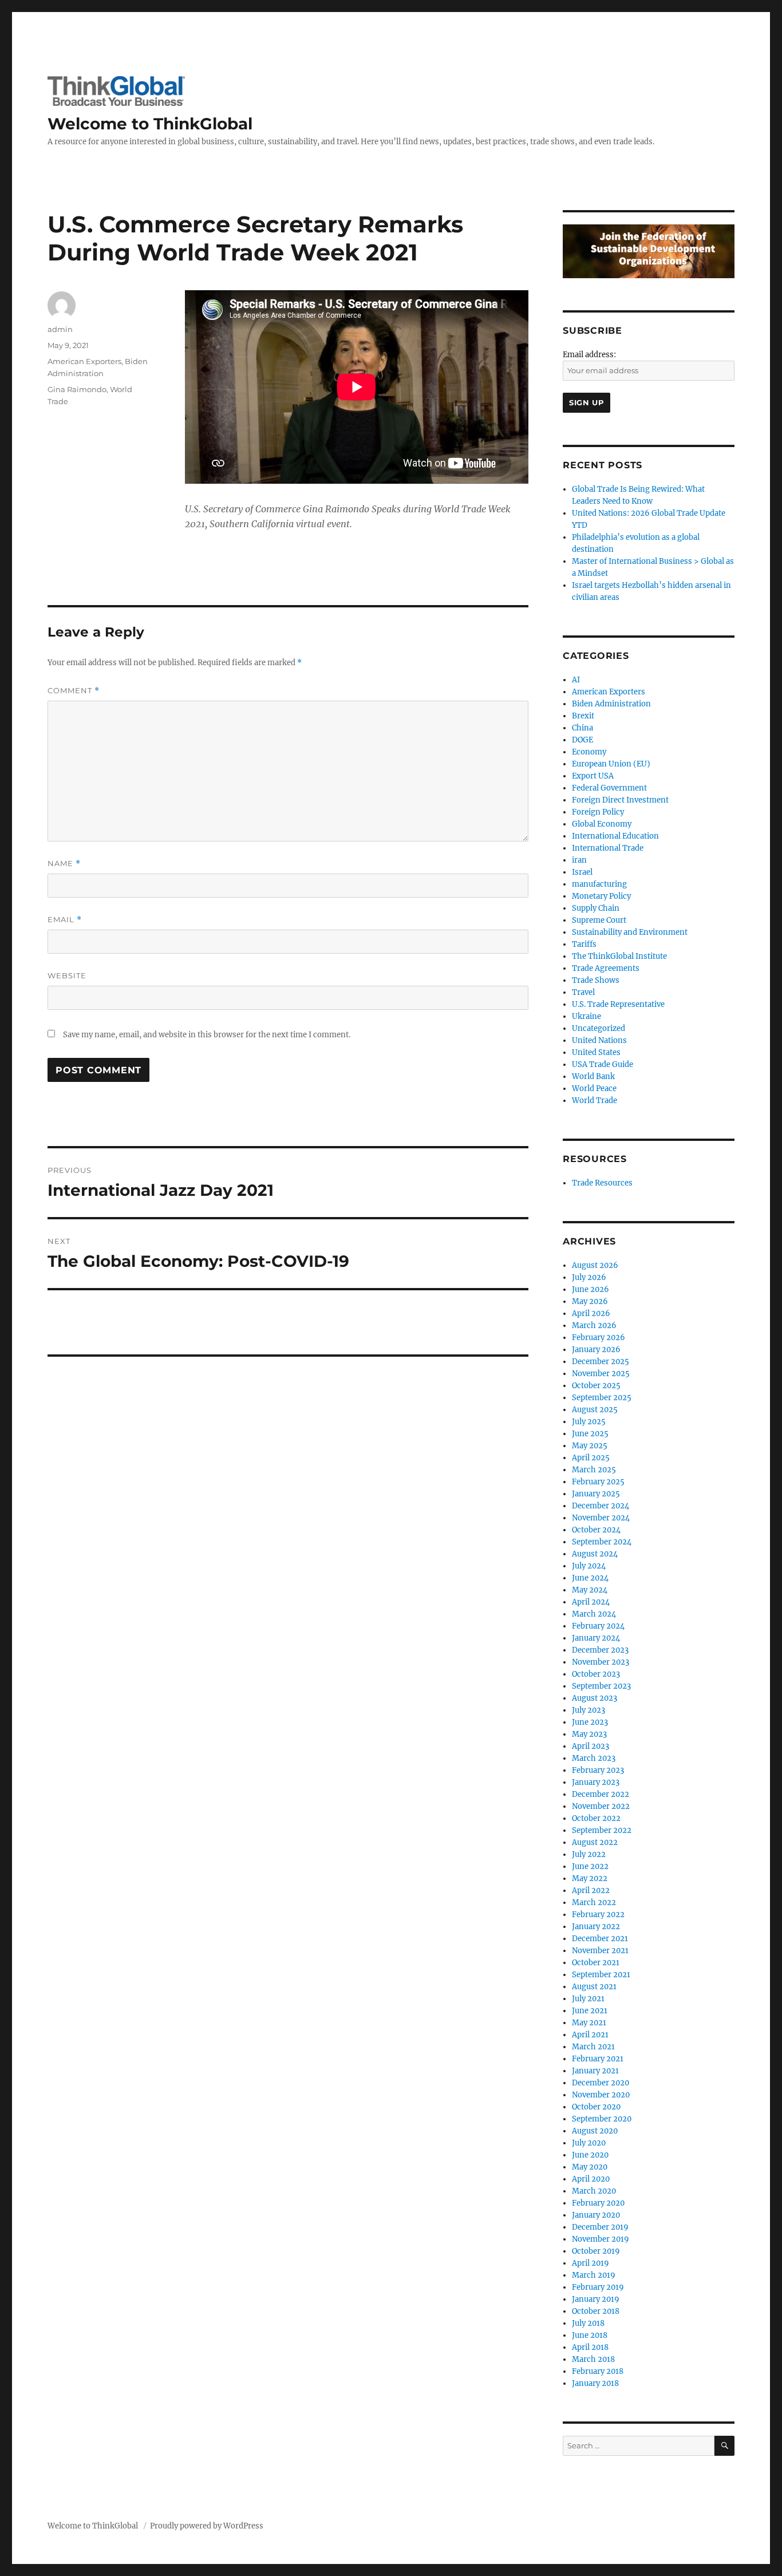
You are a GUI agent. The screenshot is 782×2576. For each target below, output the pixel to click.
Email (65, 920)
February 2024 (598, 1626)
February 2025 (598, 1482)
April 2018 (590, 2347)
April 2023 (591, 1746)
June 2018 (590, 2335)
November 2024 (601, 1518)
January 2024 (596, 1638)
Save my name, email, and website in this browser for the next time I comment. (207, 1035)
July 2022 (589, 1854)
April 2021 (590, 2035)
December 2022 (601, 1794)
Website (67, 975)
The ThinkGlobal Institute (619, 956)
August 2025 (595, 1410)
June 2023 (590, 1722)
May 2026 (590, 1301)
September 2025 (602, 1398)
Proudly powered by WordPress (207, 2526)
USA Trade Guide (603, 1064)
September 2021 (601, 1975)
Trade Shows (596, 980)
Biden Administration (611, 704)
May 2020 (590, 2167)
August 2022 (595, 1842)
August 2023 (595, 1698)
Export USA (593, 776)
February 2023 (598, 1770)
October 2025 (596, 1386)
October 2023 (596, 1674)
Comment (74, 691)
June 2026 (591, 1289)
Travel (583, 992)
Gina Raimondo (77, 389)
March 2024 (594, 1614)
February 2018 (598, 2371)
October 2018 (596, 2311)
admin (60, 329)
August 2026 (595, 1265)
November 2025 (601, 1374)
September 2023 (601, 1686)
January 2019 (596, 2299)
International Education (615, 836)
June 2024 (590, 1578)
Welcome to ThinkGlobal (150, 124)
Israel (582, 872)
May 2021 (589, 2023)
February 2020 (598, 2203)
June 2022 (590, 1866)
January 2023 (596, 1782)
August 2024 (595, 1554)
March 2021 (593, 2047)
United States (596, 1052)
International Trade (608, 848)
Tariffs (584, 944)
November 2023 (601, 1662)
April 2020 (591, 2179)
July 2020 (589, 2143)
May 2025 (590, 1446)
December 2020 (601, 2083)
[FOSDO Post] (649, 251)
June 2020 (590, 2155)
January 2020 (596, 2215)
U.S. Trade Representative (618, 1004)
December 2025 (601, 1362)
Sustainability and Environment (630, 932)
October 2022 (596, 1818)
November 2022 (601, 1806)
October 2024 (596, 1530)
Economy (589, 752)
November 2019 (601, 2239)
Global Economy (602, 824)
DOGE (582, 740)
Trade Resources (602, 1183)
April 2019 (591, 2263)
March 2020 (594, 2191)
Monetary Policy (601, 896)
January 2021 (595, 2071)
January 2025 (596, 1494)
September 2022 (602, 1830)
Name (64, 864)
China (582, 728)
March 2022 (594, 1903)
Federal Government (609, 788)
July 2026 (589, 1277)
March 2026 (594, 1325)
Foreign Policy (598, 812)
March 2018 (593, 2359)
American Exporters (84, 361)
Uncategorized (599, 1028)
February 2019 (598, 2287)
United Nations (599, 1040)
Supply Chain (596, 908)
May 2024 (590, 1590)
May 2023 (589, 1734)
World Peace (594, 1089)
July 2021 (588, 1999)
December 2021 (600, 1939)
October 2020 (596, 2107)
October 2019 (596, 2251)
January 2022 (596, 1927)
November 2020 (601, 2095)
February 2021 (598, 2059)
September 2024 (602, 1542)
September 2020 (602, 2119)
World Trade (595, 1101)
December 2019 (600, 2227)
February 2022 (598, 1915)
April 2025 (591, 1458)
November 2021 (600, 1951)
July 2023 (589, 1710)
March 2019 (594, 2275)
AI (576, 680)
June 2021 (590, 2011)
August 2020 (595, 2131)
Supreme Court (599, 920)
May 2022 (590, 1878)
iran (579, 860)
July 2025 (589, 1422)
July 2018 (588, 2323)
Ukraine (586, 1016)
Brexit (583, 716)
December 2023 (600, 1650)
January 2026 (596, 1350)
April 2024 (591, 1602)
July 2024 (589, 1566)
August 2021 (594, 1987)
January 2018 (595, 2383)
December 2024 (601, 1506)
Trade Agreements (606, 968)
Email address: (589, 355)
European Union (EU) (611, 764)
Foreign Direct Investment (620, 800)
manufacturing (599, 884)
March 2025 (594, 1470)
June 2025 (590, 1434)
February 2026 (599, 1338)
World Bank (593, 1076)
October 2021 (596, 1963)
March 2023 (594, 1758)
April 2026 (591, 1313)
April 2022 (591, 1890)
